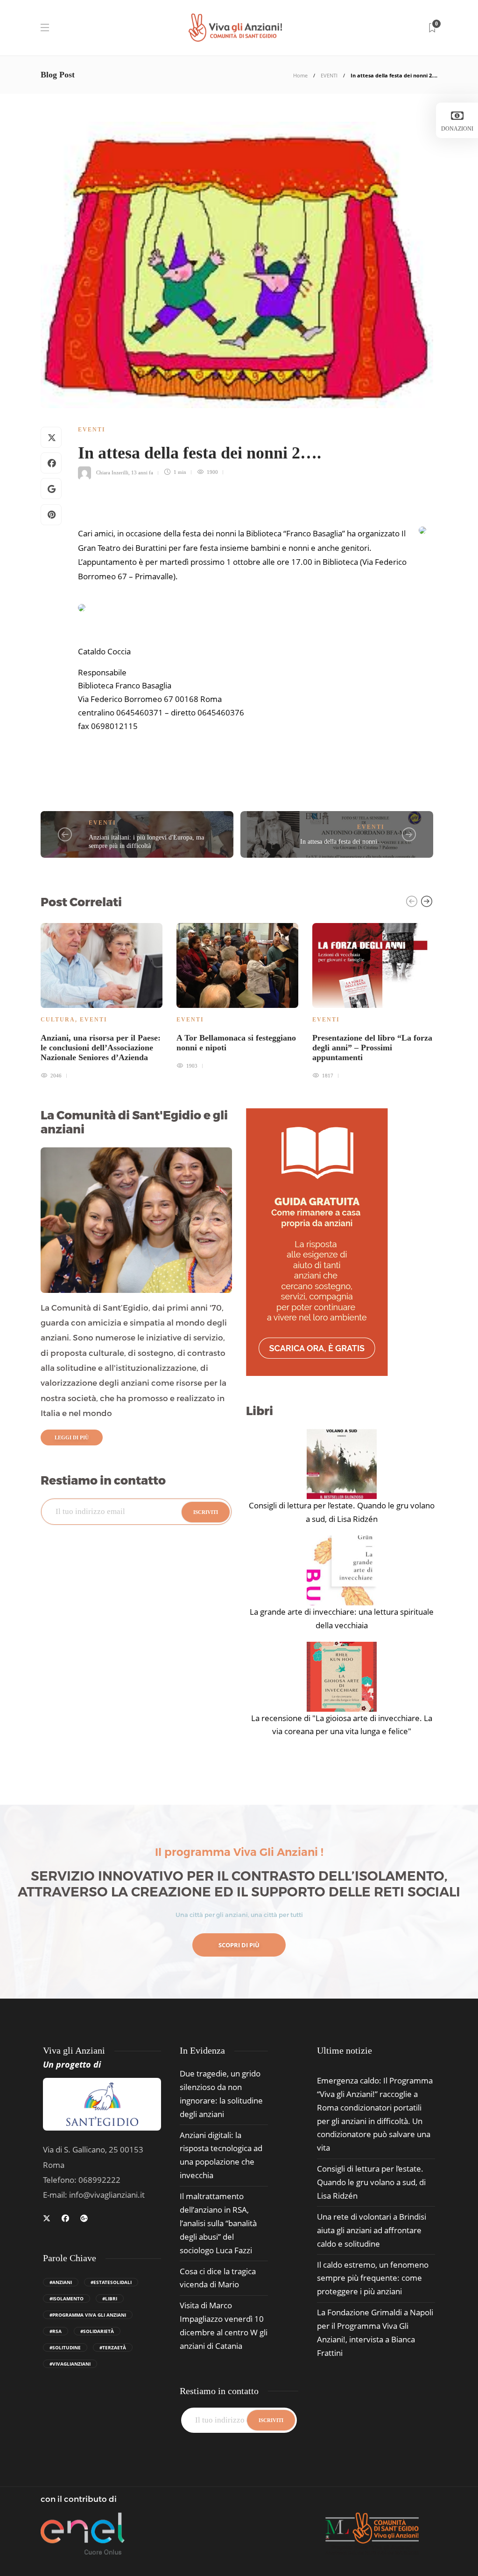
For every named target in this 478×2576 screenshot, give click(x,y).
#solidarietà (97, 2331)
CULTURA (58, 1020)
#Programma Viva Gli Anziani (88, 2315)
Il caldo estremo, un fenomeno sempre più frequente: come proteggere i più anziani (373, 2278)
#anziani (61, 2282)
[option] (102, 1000)
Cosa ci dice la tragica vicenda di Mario (218, 2278)
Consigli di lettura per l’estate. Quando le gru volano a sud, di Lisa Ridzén (342, 1512)
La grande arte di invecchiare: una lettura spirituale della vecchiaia (342, 1618)
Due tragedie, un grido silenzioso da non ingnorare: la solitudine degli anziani (221, 2094)
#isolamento (67, 2298)
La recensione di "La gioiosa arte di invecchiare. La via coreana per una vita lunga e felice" (342, 1725)
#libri (110, 2298)
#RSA (56, 2331)
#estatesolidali (111, 2282)
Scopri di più (239, 1945)
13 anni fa (142, 472)
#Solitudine (65, 2347)
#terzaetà (113, 2347)
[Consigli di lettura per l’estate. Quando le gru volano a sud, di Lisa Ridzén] (342, 1464)
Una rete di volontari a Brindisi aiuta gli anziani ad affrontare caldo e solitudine (372, 2230)
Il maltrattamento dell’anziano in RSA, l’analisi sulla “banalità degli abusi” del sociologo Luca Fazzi (218, 2223)
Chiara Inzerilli (112, 472)
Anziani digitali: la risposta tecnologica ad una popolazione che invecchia (221, 2155)
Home (300, 75)
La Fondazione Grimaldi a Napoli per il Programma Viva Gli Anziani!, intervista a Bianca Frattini (375, 2333)
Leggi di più (72, 1437)
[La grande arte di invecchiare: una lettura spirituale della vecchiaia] (342, 1570)
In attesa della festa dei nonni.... (342, 842)
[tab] (344, 2051)
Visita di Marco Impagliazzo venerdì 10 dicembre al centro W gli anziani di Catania (224, 2326)
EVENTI (329, 75)
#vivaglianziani (70, 2364)
